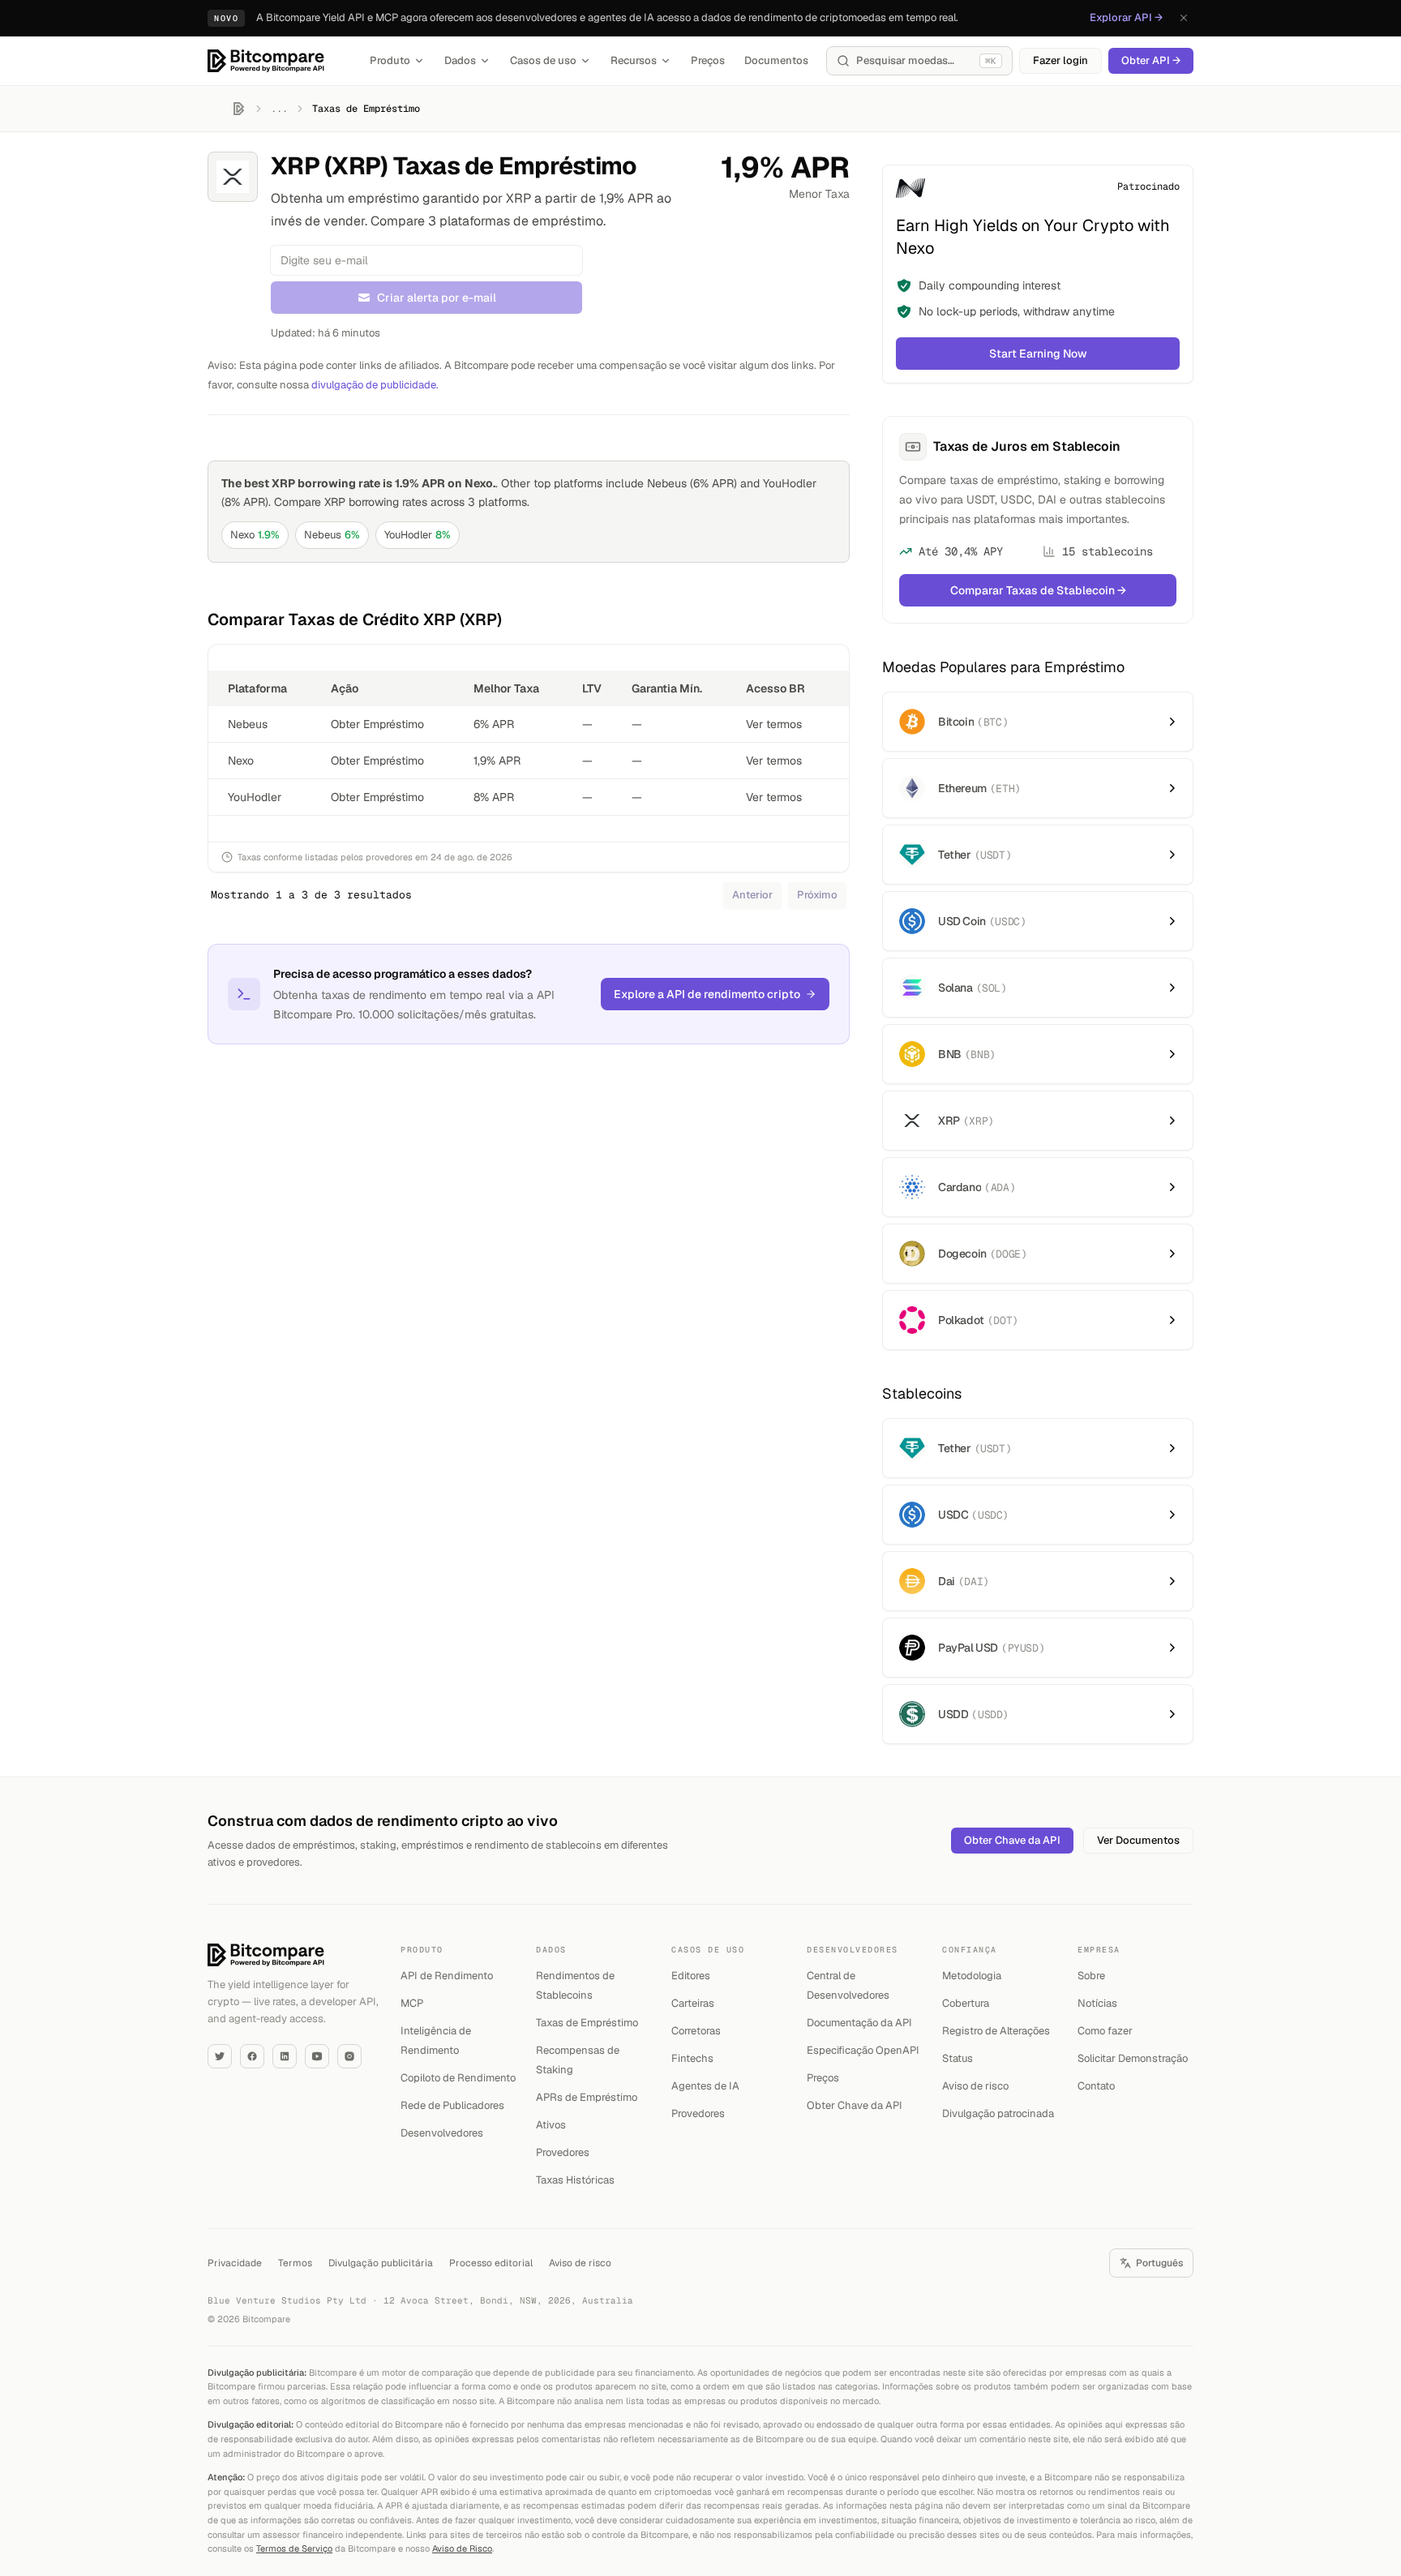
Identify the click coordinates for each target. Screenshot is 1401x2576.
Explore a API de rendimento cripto (707, 994)
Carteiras (693, 2003)
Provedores (563, 2152)
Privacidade (235, 2263)
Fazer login (1060, 60)
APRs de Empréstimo (587, 2097)
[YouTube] (317, 2056)
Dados (460, 60)
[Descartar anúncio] (1184, 18)
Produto (390, 60)
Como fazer (1105, 2031)
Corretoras (696, 2031)
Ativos (551, 2125)
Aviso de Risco (462, 2548)
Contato (1096, 2086)
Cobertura (966, 2003)
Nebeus (332, 535)
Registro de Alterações (996, 2031)
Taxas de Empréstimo (587, 2023)
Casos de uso (543, 60)
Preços (708, 60)
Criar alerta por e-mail (437, 298)
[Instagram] (349, 2056)
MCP (412, 2003)
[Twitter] (220, 2056)
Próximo (817, 895)
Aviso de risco (975, 2086)
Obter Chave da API (1012, 1840)
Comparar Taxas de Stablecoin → (1038, 590)
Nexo (255, 535)
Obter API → (1151, 60)
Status (958, 2058)
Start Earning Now (1038, 354)
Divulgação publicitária (381, 2263)
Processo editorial (491, 2263)
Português (1159, 2263)
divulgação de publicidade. (375, 385)
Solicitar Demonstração (1133, 2058)
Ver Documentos (1138, 1840)
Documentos (776, 60)
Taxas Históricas (575, 2180)
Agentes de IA (705, 2086)
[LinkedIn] (285, 2056)
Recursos (634, 60)
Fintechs (692, 2058)
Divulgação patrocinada (998, 2113)
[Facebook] (252, 2056)
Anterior (752, 895)
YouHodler (418, 535)
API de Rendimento (447, 1976)
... (279, 109)
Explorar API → (1126, 17)
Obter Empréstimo (377, 724)
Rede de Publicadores (452, 2105)
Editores (691, 1976)
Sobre (1091, 1976)
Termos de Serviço (294, 2548)
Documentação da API (859, 2023)
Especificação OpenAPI (863, 2050)
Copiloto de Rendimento (458, 2078)
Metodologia (972, 1976)
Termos (295, 2263)
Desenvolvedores (442, 2133)
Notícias (1097, 2003)
